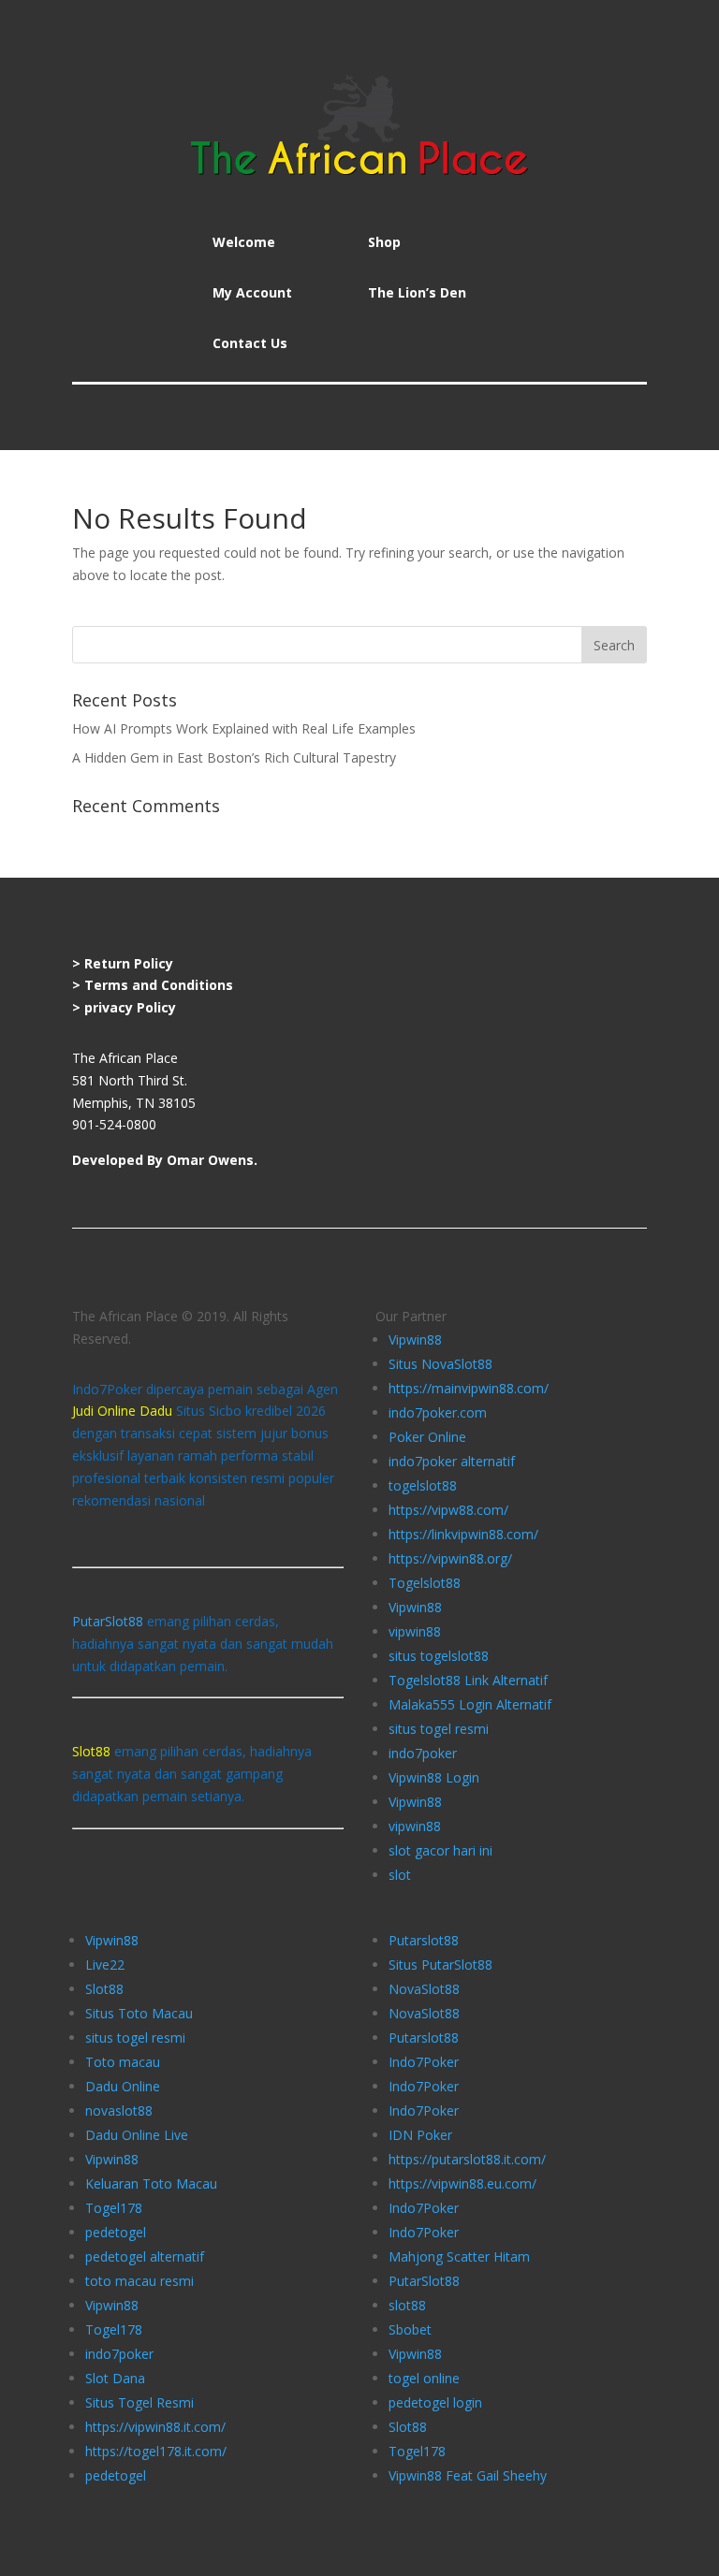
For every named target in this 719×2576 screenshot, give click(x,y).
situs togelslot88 (439, 1656)
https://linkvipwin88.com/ (463, 1534)
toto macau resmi (139, 2281)
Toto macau (123, 2062)
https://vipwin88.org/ (450, 1558)
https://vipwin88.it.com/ (155, 2427)
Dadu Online (123, 2086)
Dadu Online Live (137, 2135)
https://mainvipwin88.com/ (469, 1388)
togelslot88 (423, 1485)
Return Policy (129, 963)
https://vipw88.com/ (448, 1510)
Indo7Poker (424, 2062)
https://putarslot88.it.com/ (467, 2159)
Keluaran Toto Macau (151, 2183)
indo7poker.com (438, 1412)
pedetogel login (435, 2402)
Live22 (105, 1965)
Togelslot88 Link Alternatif (468, 1680)
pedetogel (116, 2232)
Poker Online (427, 1437)
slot (400, 1875)
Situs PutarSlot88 (440, 1965)
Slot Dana (115, 2378)
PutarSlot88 (108, 1621)
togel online (424, 2378)
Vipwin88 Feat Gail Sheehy (468, 2475)
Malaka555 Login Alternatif (470, 1704)
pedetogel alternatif (145, 2256)
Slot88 (104, 1989)
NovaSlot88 (424, 1989)
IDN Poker (420, 2135)
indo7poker (423, 1753)
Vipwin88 (415, 1339)
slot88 (407, 2305)
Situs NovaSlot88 (440, 1364)
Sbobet (410, 2329)
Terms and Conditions (159, 985)
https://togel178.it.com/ (156, 2451)
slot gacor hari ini (440, 1850)
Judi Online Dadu (122, 1411)
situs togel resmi (439, 1729)
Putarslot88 (424, 1940)
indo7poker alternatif (452, 1461)
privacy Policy (130, 1007)
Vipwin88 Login (434, 1777)
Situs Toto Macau (139, 2013)
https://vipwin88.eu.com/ (462, 2183)
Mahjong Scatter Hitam (459, 2256)
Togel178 (114, 2208)
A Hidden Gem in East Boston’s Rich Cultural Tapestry (234, 757)
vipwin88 (415, 1631)
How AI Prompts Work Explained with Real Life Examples (244, 728)
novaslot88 (119, 2110)
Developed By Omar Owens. (165, 1160)
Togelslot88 (425, 1583)
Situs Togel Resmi (139, 2402)
